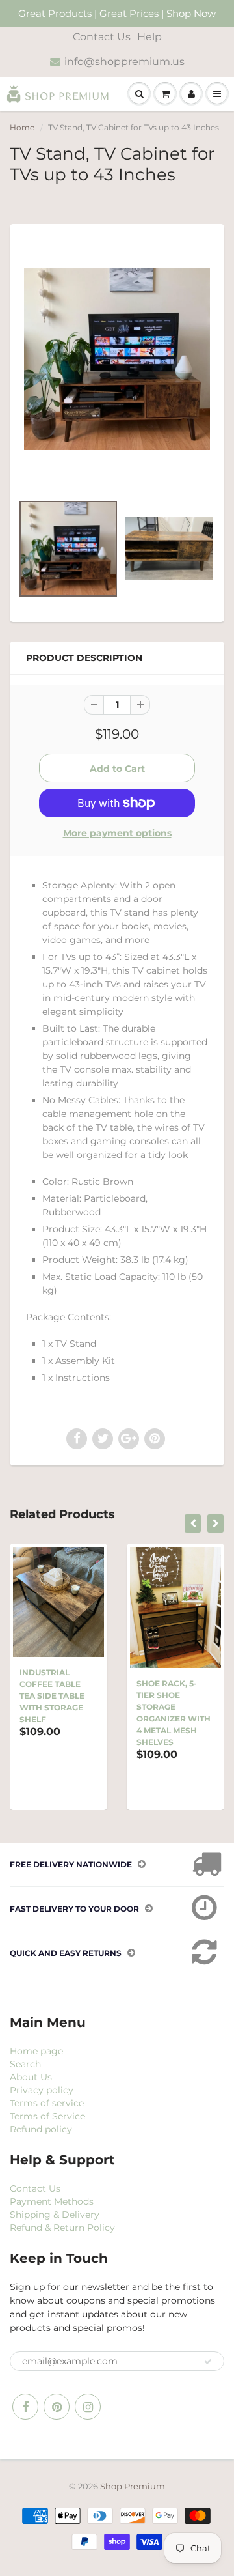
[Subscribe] (208, 2362)
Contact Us (102, 37)
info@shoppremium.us (124, 62)
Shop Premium (133, 2486)
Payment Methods (52, 2201)
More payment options (117, 833)
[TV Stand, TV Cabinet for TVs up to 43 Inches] (117, 359)
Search (25, 2064)
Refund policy (41, 2129)
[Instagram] (88, 2407)
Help (149, 37)
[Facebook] (25, 2407)
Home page (36, 2051)
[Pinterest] (57, 2407)
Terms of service (47, 2103)
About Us (31, 2077)
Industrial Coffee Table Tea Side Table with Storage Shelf (52, 1696)
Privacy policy (42, 2090)
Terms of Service (47, 2116)
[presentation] (193, 1523)
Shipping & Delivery (55, 2215)
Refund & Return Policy (62, 2228)
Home (22, 127)
